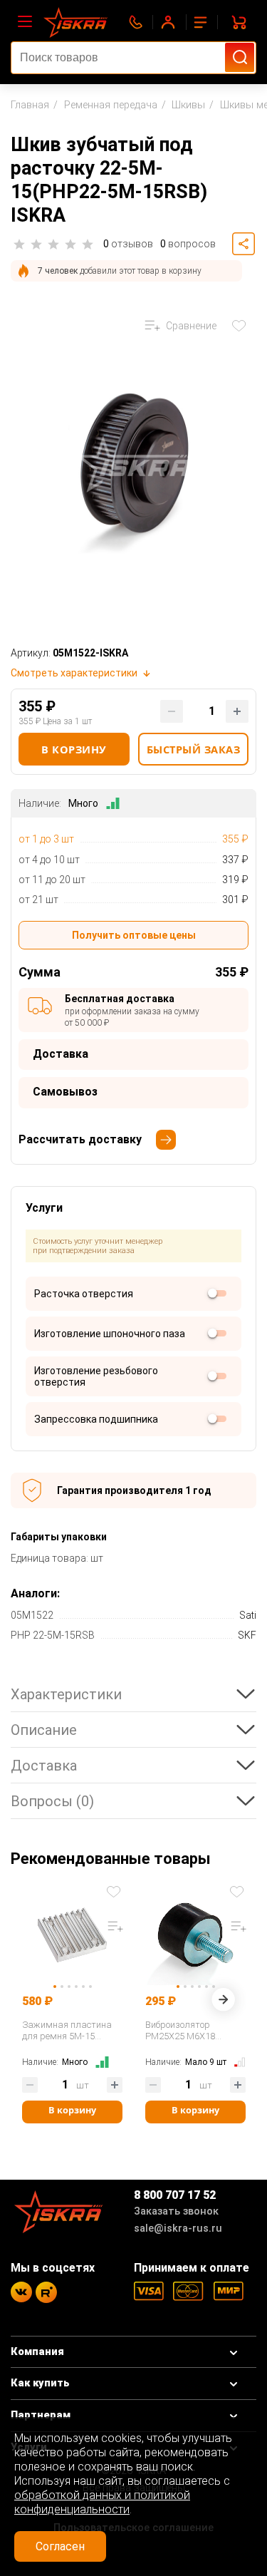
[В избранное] (242, 326)
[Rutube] (46, 2292)
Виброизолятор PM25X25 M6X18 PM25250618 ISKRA (185, 2031)
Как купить (40, 2383)
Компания (37, 2352)
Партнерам (41, 2415)
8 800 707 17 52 (175, 2195)
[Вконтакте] (21, 2292)
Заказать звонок (176, 2211)
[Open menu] (25, 22)
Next (223, 2003)
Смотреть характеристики (74, 673)
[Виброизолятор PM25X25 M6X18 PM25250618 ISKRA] (195, 1930)
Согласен (60, 2546)
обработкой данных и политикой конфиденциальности (102, 2502)
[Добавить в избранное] (115, 1891)
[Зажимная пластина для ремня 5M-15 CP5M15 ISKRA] (72, 1930)
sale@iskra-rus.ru (178, 2229)
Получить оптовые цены (134, 935)
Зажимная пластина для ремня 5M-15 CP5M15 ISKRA (67, 2031)
